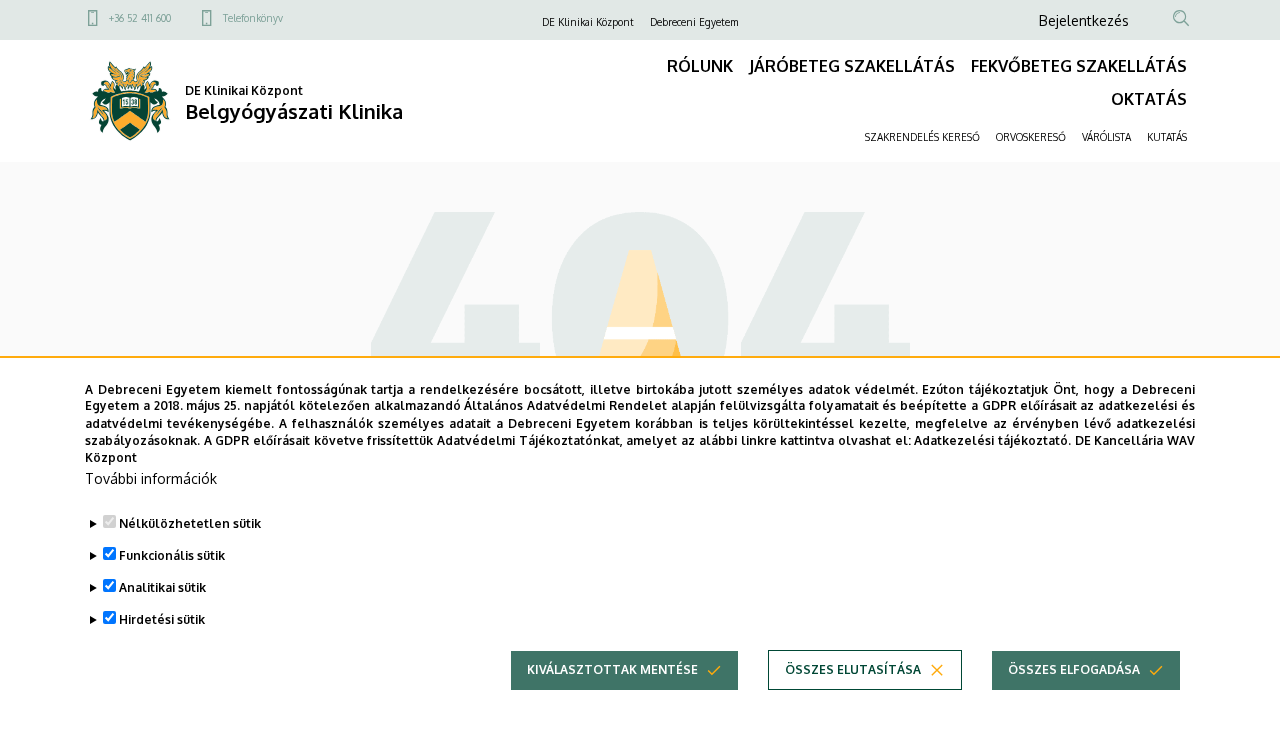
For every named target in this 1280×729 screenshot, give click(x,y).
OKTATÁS (1149, 99)
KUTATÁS (1167, 137)
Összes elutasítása (853, 669)
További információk (151, 478)
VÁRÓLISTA (1106, 137)
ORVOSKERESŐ (1031, 137)
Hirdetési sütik (162, 619)
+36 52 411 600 (140, 18)
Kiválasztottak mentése (612, 669)
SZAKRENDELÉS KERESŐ (922, 137)
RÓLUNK (700, 66)
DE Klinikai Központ (588, 22)
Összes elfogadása (1074, 669)
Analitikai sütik (162, 587)
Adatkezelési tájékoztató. (992, 439)
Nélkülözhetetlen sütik (190, 523)
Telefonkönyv (253, 18)
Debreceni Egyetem (694, 22)
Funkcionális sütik (172, 555)
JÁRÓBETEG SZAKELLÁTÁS (852, 66)
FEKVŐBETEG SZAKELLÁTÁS (1079, 66)
